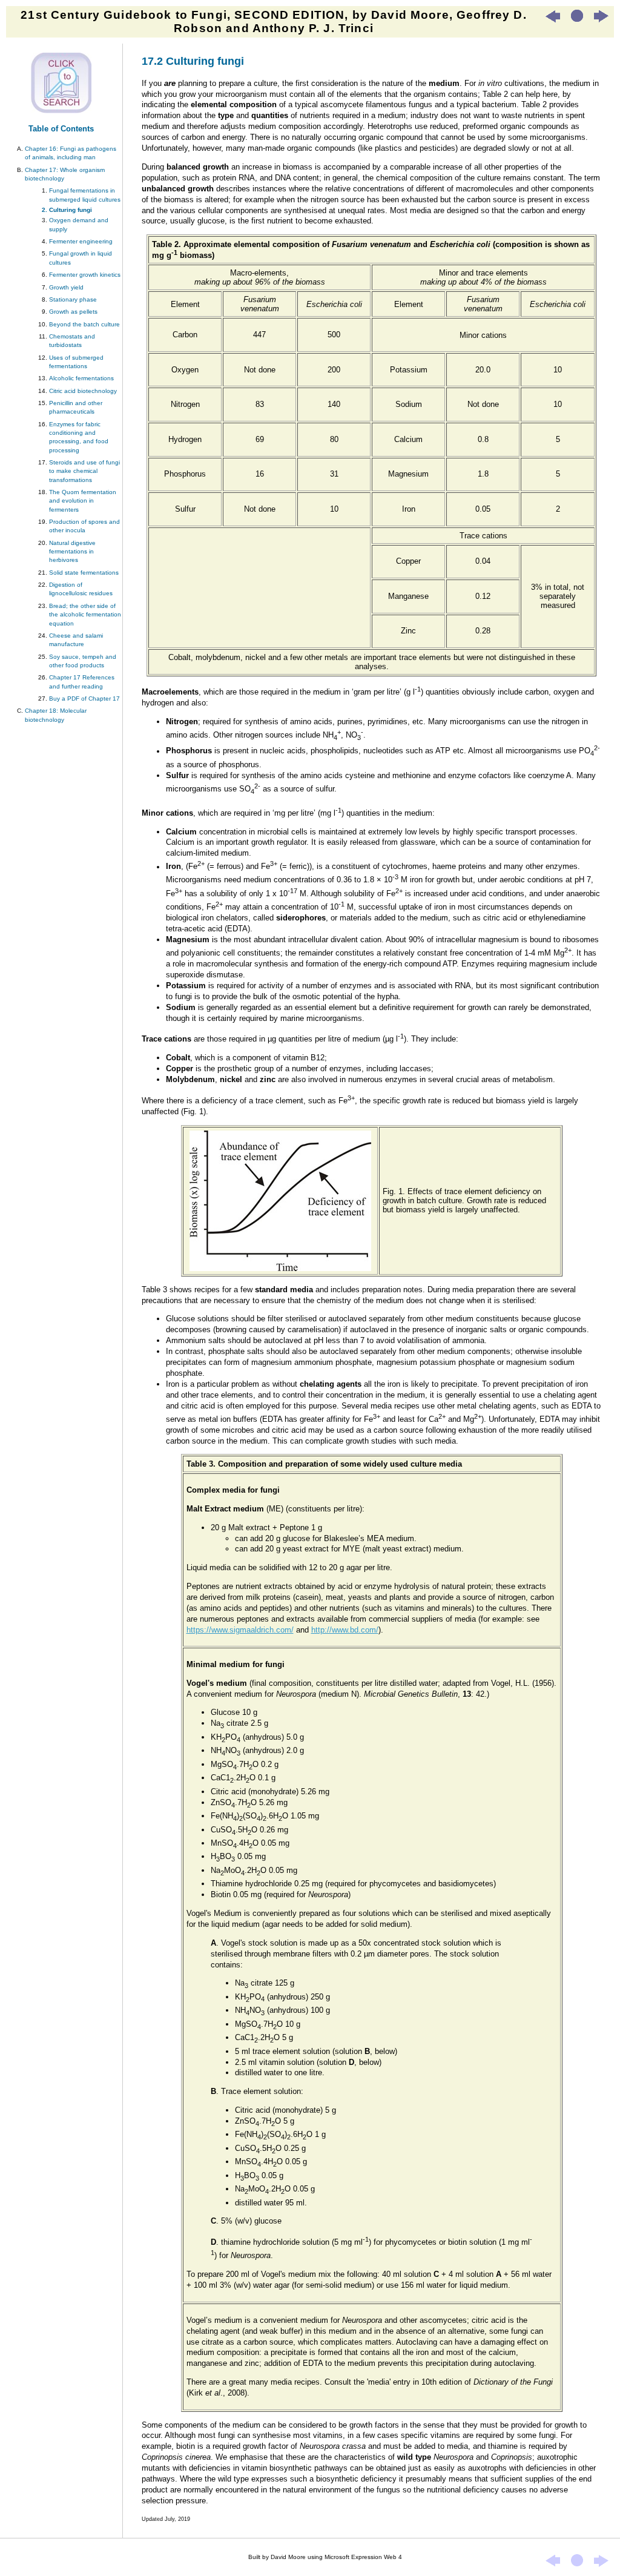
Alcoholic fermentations (81, 378)
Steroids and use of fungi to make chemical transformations (84, 471)
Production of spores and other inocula (84, 526)
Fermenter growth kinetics (85, 275)
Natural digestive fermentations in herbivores (72, 552)
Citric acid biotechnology (83, 391)
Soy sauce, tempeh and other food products (83, 661)
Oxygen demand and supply (79, 224)
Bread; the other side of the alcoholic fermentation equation (85, 615)
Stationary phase (73, 299)
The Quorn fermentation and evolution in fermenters (83, 501)
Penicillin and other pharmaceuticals (76, 407)
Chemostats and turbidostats (72, 341)
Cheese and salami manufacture (76, 640)
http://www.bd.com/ (345, 1630)
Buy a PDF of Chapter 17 (84, 698)
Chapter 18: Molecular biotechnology (56, 715)
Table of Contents (61, 129)
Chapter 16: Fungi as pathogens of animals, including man (71, 153)
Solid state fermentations (84, 573)
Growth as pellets (73, 312)
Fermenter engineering (81, 241)
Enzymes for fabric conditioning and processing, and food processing (79, 437)
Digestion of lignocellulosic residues (81, 589)
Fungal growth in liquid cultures (81, 258)
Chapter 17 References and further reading (82, 682)
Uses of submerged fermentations (76, 362)
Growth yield (66, 287)
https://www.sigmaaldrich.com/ (240, 1630)
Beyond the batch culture (84, 324)
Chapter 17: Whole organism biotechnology (65, 174)
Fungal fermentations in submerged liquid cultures (85, 195)
